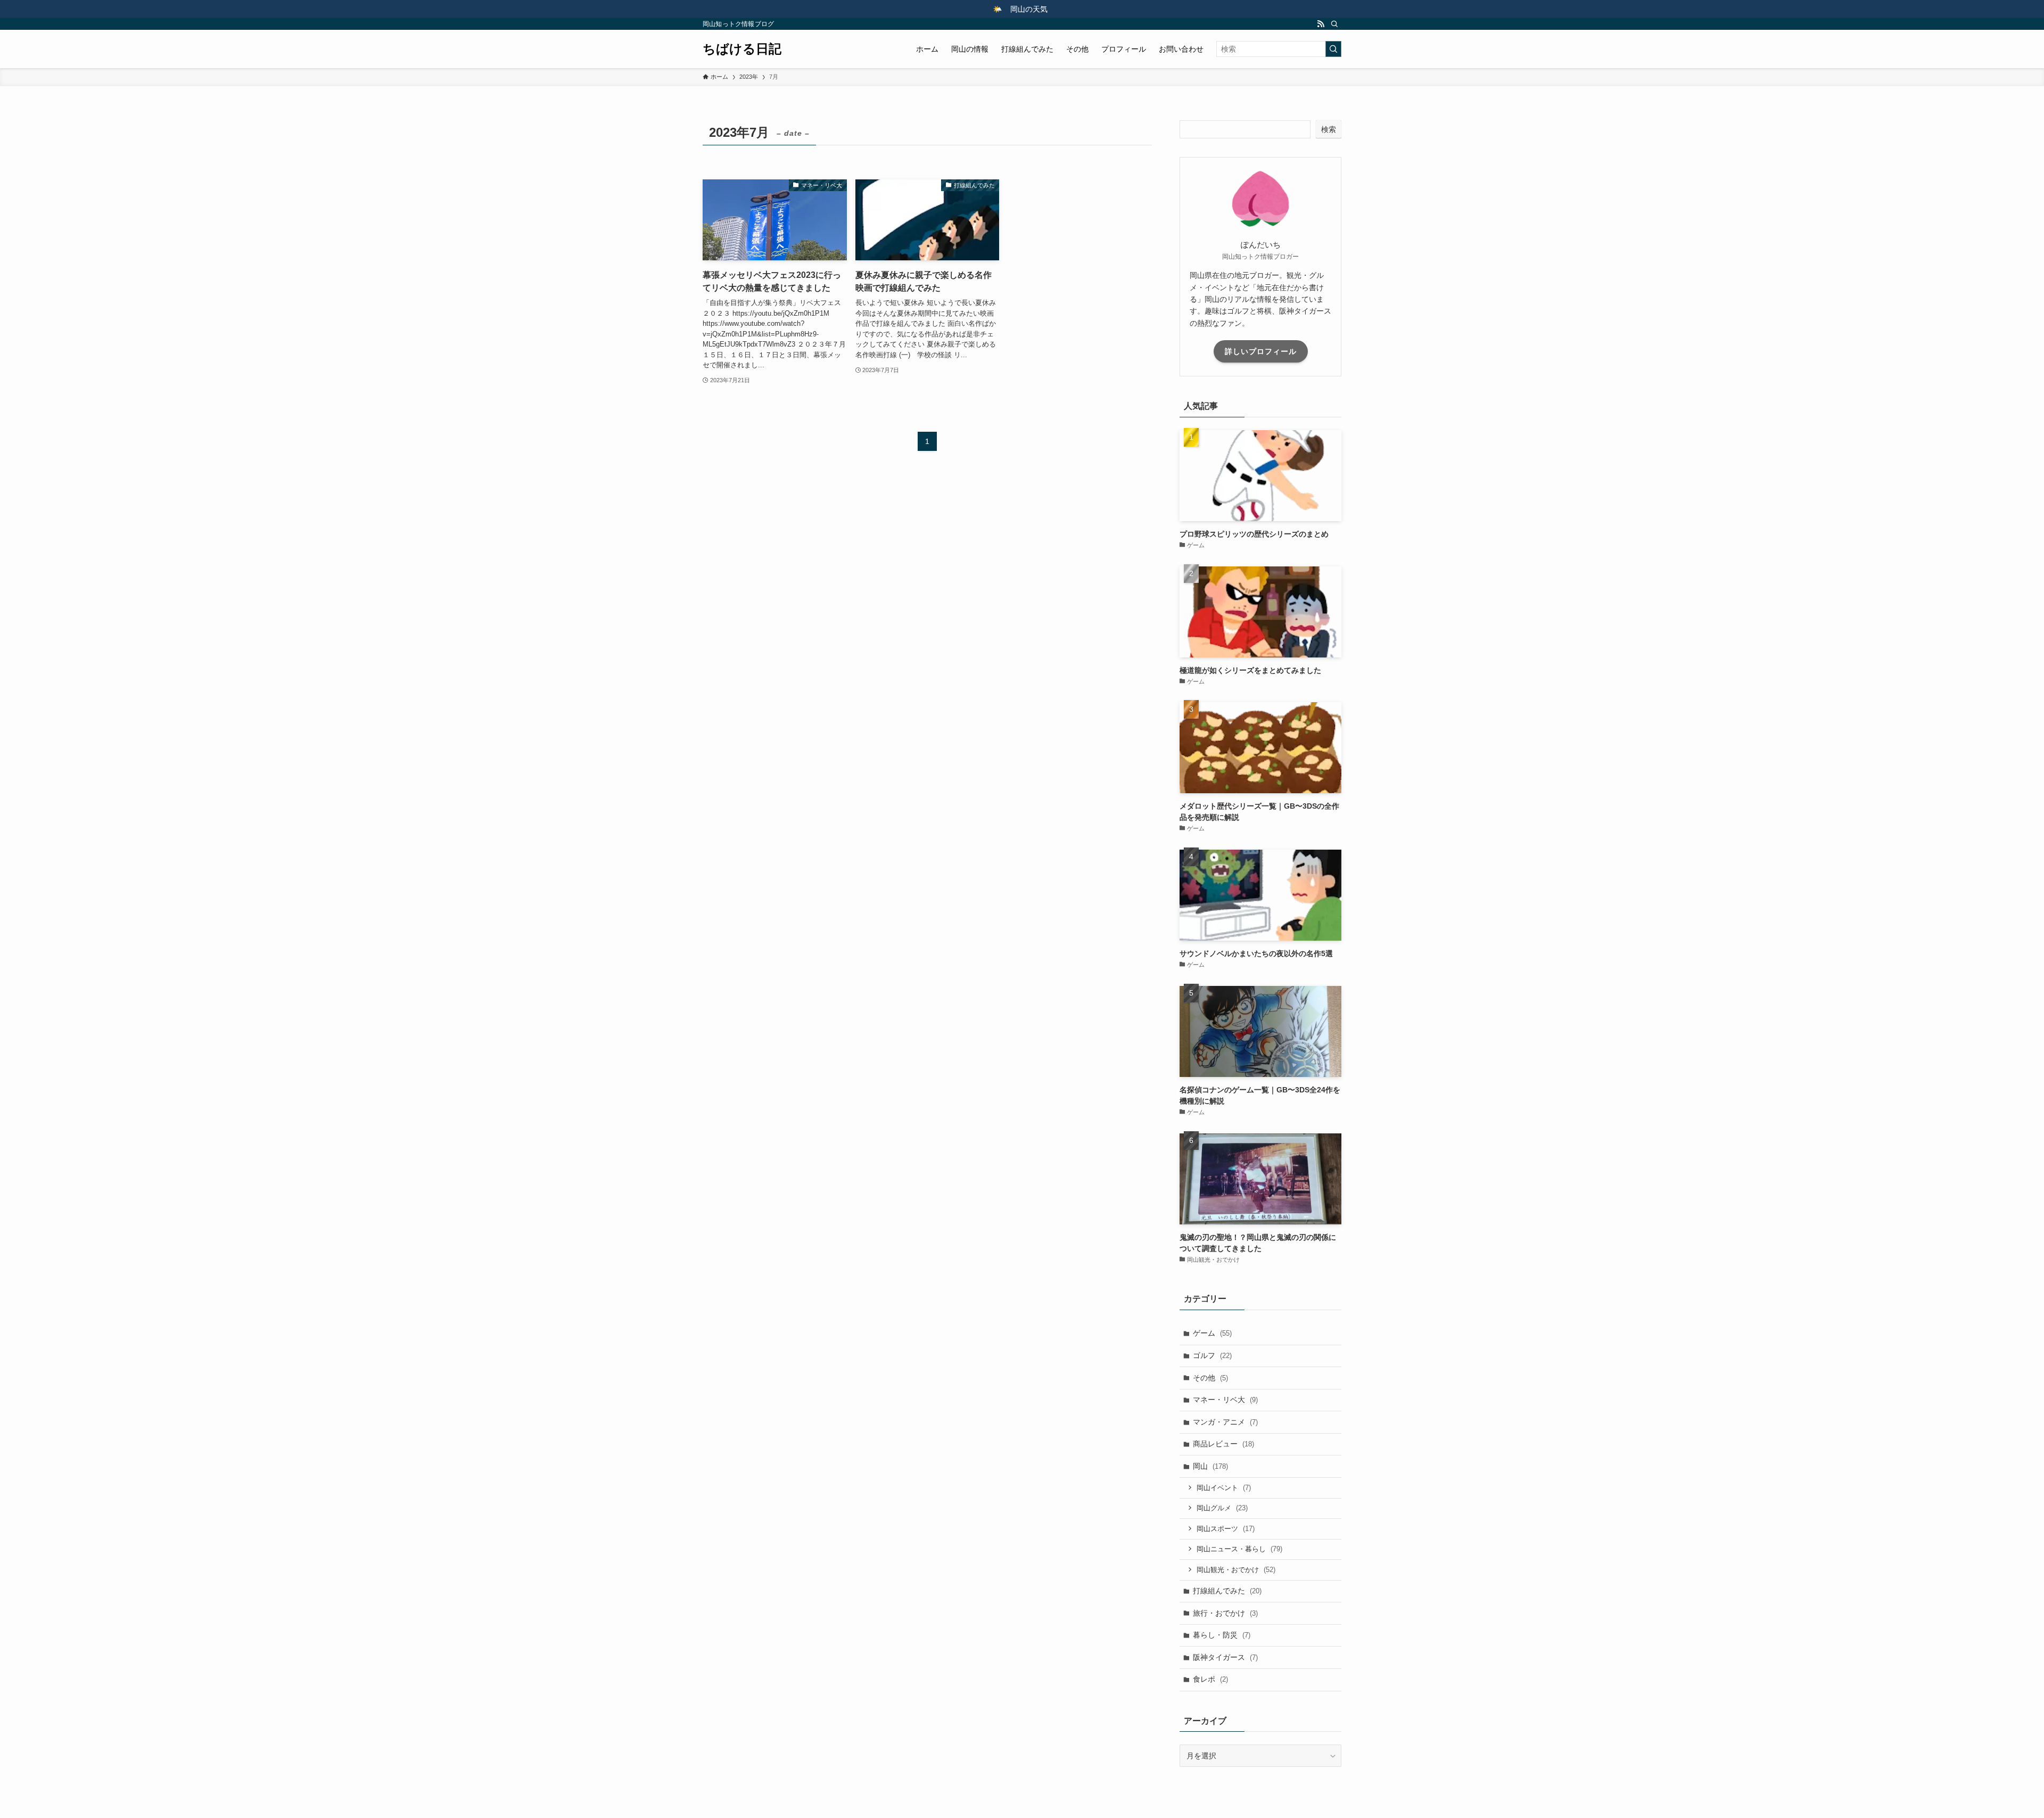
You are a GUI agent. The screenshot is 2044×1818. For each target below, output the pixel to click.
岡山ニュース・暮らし (1239, 1549)
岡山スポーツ (1226, 1529)
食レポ (1210, 1679)
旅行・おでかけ (1225, 1613)
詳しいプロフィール (1261, 351)
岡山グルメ (1222, 1508)
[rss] (1321, 24)
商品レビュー (1223, 1444)
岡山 (1210, 1466)
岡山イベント (1224, 1488)
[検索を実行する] (1333, 49)
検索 (1329, 129)
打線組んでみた (1227, 1591)
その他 (1210, 1378)
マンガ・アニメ (1225, 1422)
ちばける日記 (742, 49)
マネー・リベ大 (1225, 1400)
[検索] (1334, 24)
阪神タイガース (1225, 1657)
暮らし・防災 (1222, 1635)
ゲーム (1212, 1333)
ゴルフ (1212, 1355)
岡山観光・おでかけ (1236, 1570)
